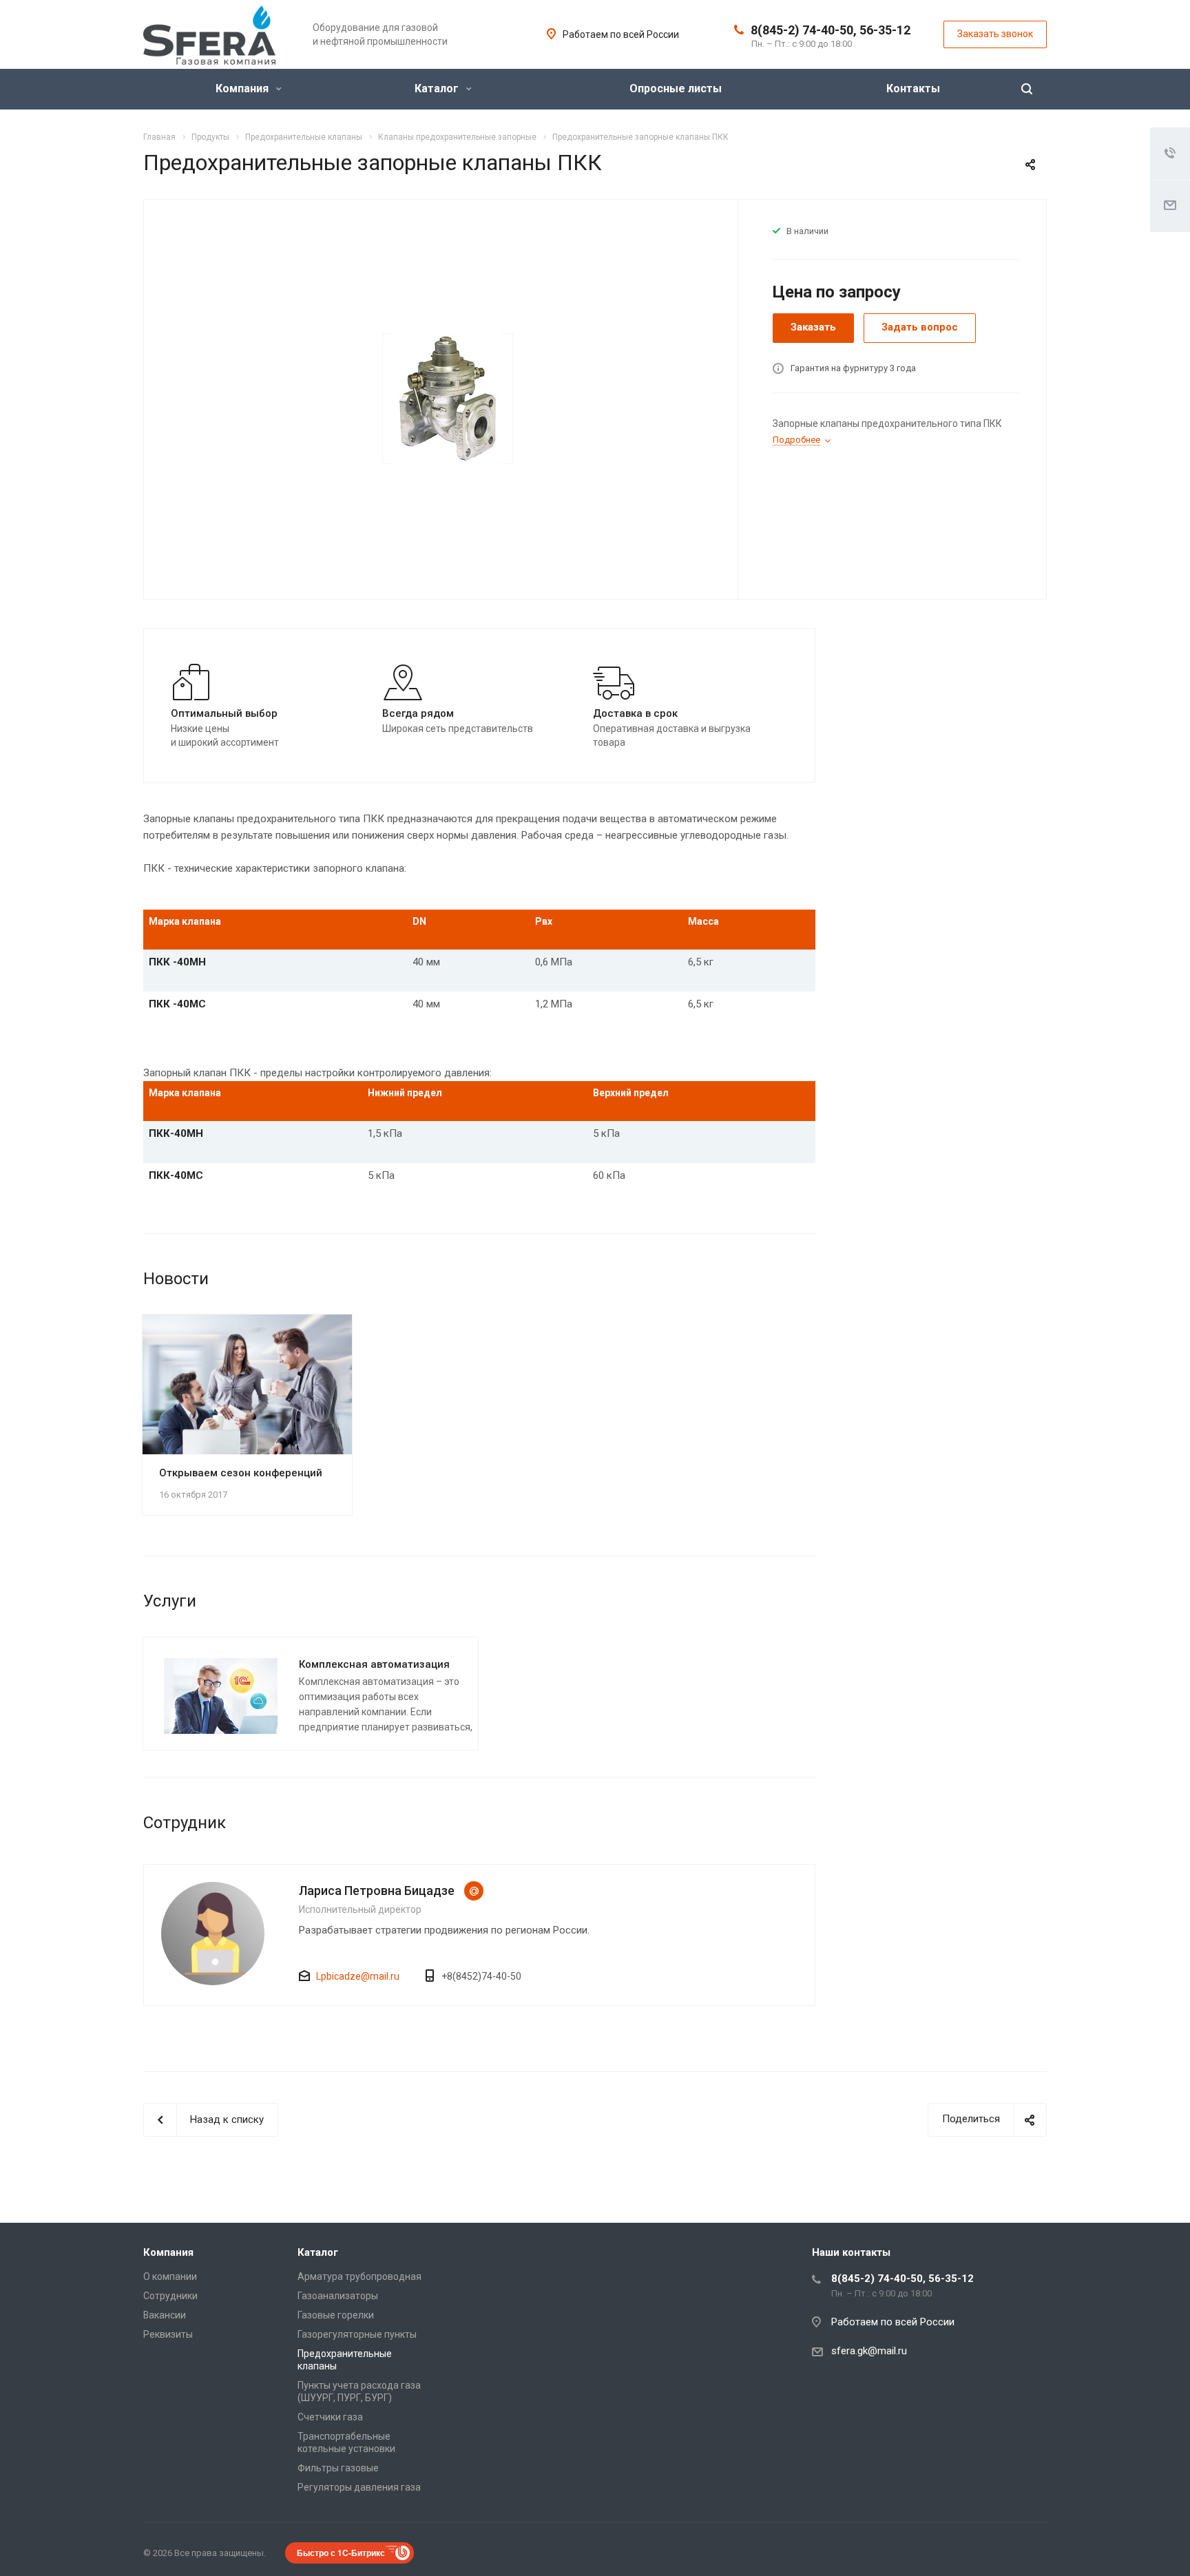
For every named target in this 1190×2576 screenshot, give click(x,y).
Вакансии (165, 2315)
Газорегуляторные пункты (357, 2334)
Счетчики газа (330, 2417)
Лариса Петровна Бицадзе (377, 1891)
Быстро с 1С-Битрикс (341, 2553)
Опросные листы (676, 88)
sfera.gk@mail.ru (869, 2351)
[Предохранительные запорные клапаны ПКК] (448, 398)
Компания (243, 88)
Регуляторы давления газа (359, 2487)
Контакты (913, 88)
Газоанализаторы (338, 2296)
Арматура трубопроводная (359, 2276)
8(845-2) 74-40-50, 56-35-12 (831, 30)
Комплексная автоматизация (374, 1664)
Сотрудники (170, 2296)
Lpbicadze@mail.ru (474, 1891)
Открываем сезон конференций (241, 1473)
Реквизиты (168, 2334)
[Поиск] (1027, 89)
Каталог (438, 88)
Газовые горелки (336, 2315)
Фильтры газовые (338, 2468)
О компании (170, 2276)
